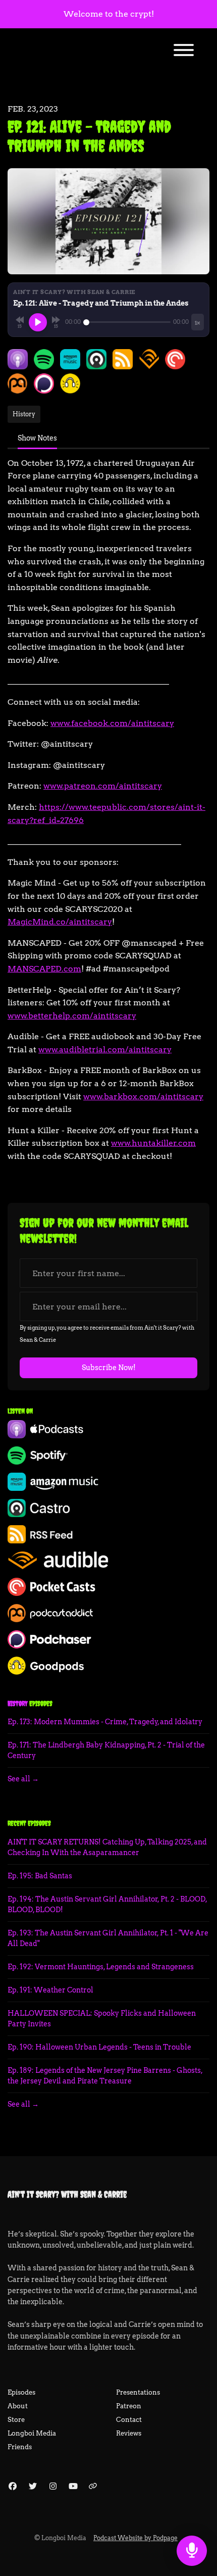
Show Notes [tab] (37, 438)
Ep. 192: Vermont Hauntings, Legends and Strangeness (101, 1967)
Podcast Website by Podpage (135, 2538)
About (18, 2406)
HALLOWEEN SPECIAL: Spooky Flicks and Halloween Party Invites (102, 2019)
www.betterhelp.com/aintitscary (72, 1016)
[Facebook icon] (13, 2487)
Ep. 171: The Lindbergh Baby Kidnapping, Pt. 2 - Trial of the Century (106, 1750)
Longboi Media (32, 2433)
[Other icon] (94, 2487)
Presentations (138, 2392)
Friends (20, 2447)
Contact (129, 2420)
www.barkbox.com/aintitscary (143, 1097)
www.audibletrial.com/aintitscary (105, 1050)
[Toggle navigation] (184, 52)
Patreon (129, 2406)
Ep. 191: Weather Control (50, 1990)
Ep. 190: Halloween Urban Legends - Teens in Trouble (99, 2047)
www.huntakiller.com (153, 1143)
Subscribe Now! (109, 1368)
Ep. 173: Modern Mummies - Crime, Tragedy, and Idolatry (105, 1722)
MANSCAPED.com (44, 969)
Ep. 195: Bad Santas (40, 1876)
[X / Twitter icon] (33, 2487)
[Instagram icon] (53, 2487)
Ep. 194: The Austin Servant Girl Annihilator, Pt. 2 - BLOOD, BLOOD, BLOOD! (107, 1904)
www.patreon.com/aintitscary (103, 786)
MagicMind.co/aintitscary (60, 922)
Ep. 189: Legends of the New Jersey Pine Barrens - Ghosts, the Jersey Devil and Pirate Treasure (105, 2076)
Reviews (129, 2433)
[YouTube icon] (73, 2487)
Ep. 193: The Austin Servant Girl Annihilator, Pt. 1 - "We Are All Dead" (108, 1938)
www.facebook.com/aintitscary (112, 723)
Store (16, 2420)
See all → (23, 1779)
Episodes (21, 2392)
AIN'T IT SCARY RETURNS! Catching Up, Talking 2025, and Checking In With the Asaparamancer (107, 1847)
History (18, 1704)
